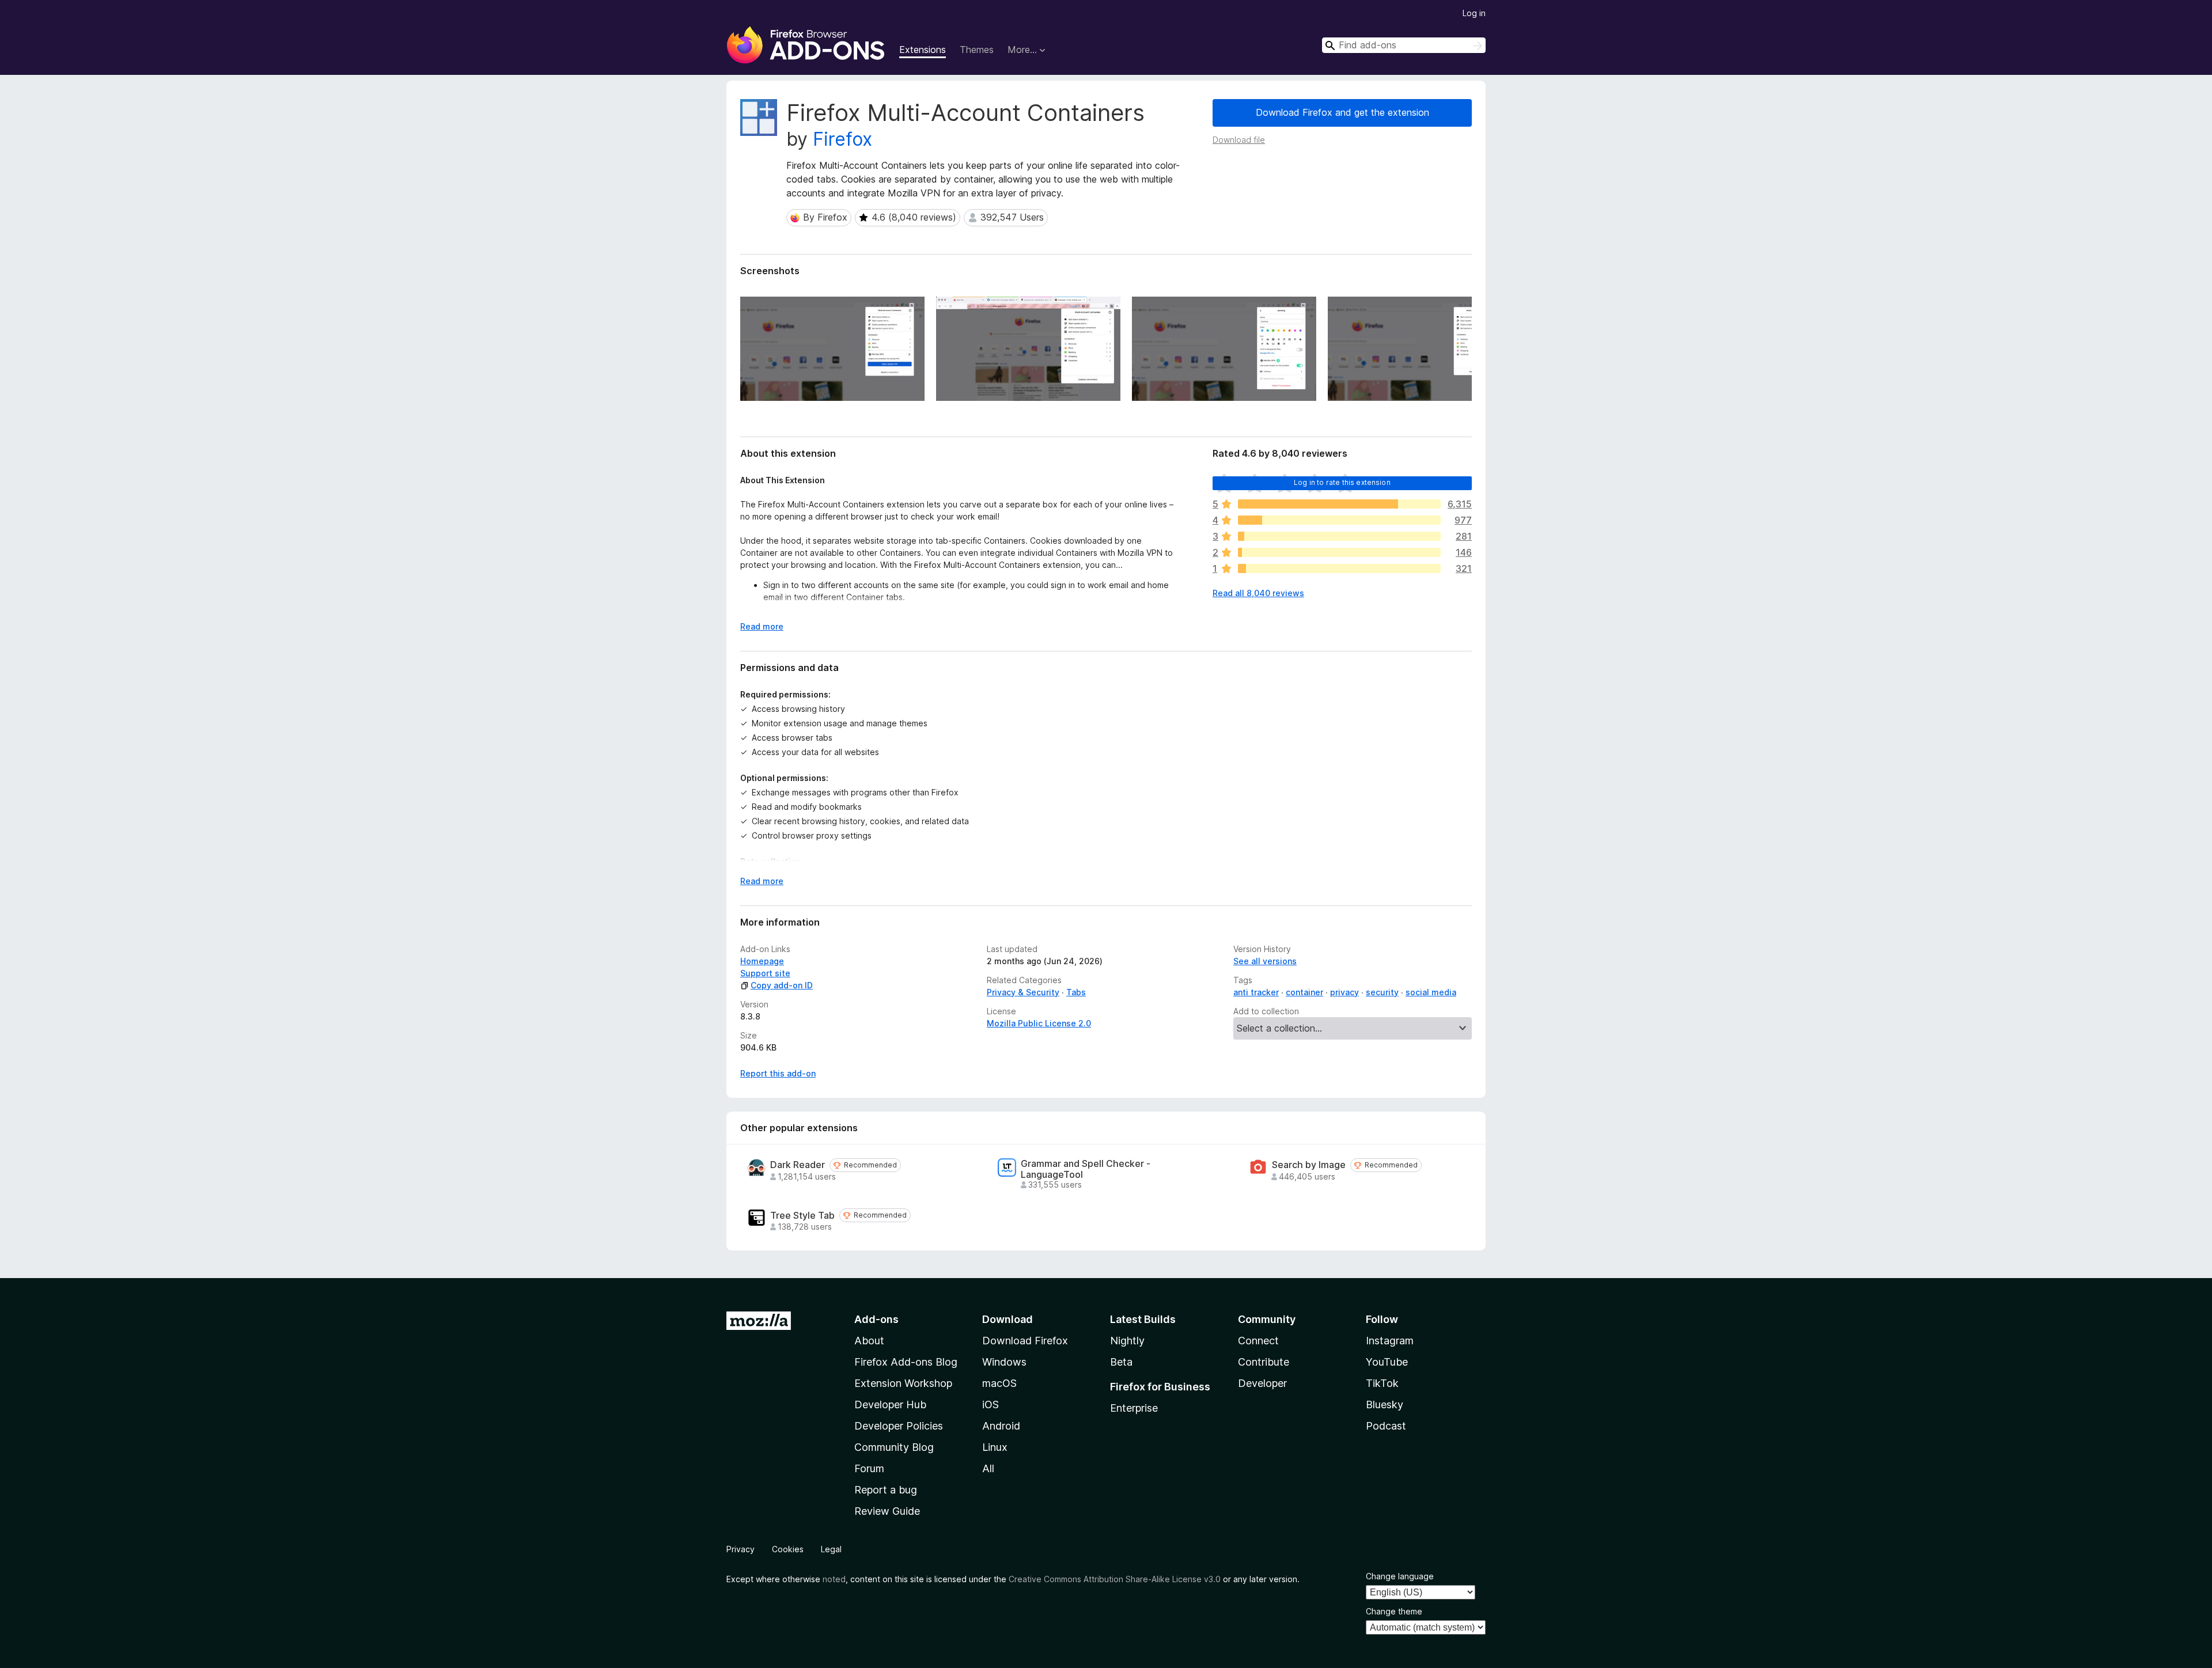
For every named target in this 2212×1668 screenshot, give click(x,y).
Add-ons (876, 1319)
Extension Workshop (903, 1383)
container (1304, 992)
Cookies (788, 1549)
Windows (1004, 1362)
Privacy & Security (1023, 992)
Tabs (1076, 992)
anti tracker (1256, 992)
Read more (762, 626)
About (869, 1341)
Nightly (1127, 1341)
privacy (1344, 992)
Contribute (1264, 1362)
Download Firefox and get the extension (1342, 112)
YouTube (1387, 1362)
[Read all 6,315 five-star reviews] (1339, 504)
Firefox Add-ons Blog (906, 1362)
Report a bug (886, 1490)
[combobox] (1404, 45)
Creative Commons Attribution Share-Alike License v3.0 (1115, 1579)
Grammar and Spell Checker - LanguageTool (1086, 1169)
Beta (1121, 1362)
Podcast (1386, 1426)
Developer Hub (890, 1404)
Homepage (762, 961)
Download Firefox (1025, 1341)
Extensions (923, 50)
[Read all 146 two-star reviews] (1339, 552)
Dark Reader (798, 1165)
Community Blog (894, 1447)
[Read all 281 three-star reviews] (1339, 536)
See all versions (1265, 961)
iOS (991, 1404)
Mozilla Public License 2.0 (1039, 1023)
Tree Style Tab (802, 1216)
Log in (1474, 13)
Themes (977, 50)
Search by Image (1309, 1165)
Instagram (1390, 1341)
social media (1431, 992)
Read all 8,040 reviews (1258, 593)
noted (834, 1579)
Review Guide (887, 1511)
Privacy (741, 1549)
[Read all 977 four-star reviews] (1339, 520)
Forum (869, 1468)
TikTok (1382, 1383)
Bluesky (1385, 1404)
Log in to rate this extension (1342, 482)
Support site (765, 973)
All (988, 1468)
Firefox (842, 139)
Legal (831, 1549)
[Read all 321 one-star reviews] (1339, 568)
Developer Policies (899, 1426)
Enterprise (1134, 1408)
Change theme (1394, 1611)
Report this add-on (778, 1073)
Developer (1262, 1383)
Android (1001, 1426)
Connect (1258, 1341)
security (1382, 992)
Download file (1239, 140)
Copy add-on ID (782, 985)
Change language (1400, 1576)
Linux (995, 1447)
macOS (999, 1383)
